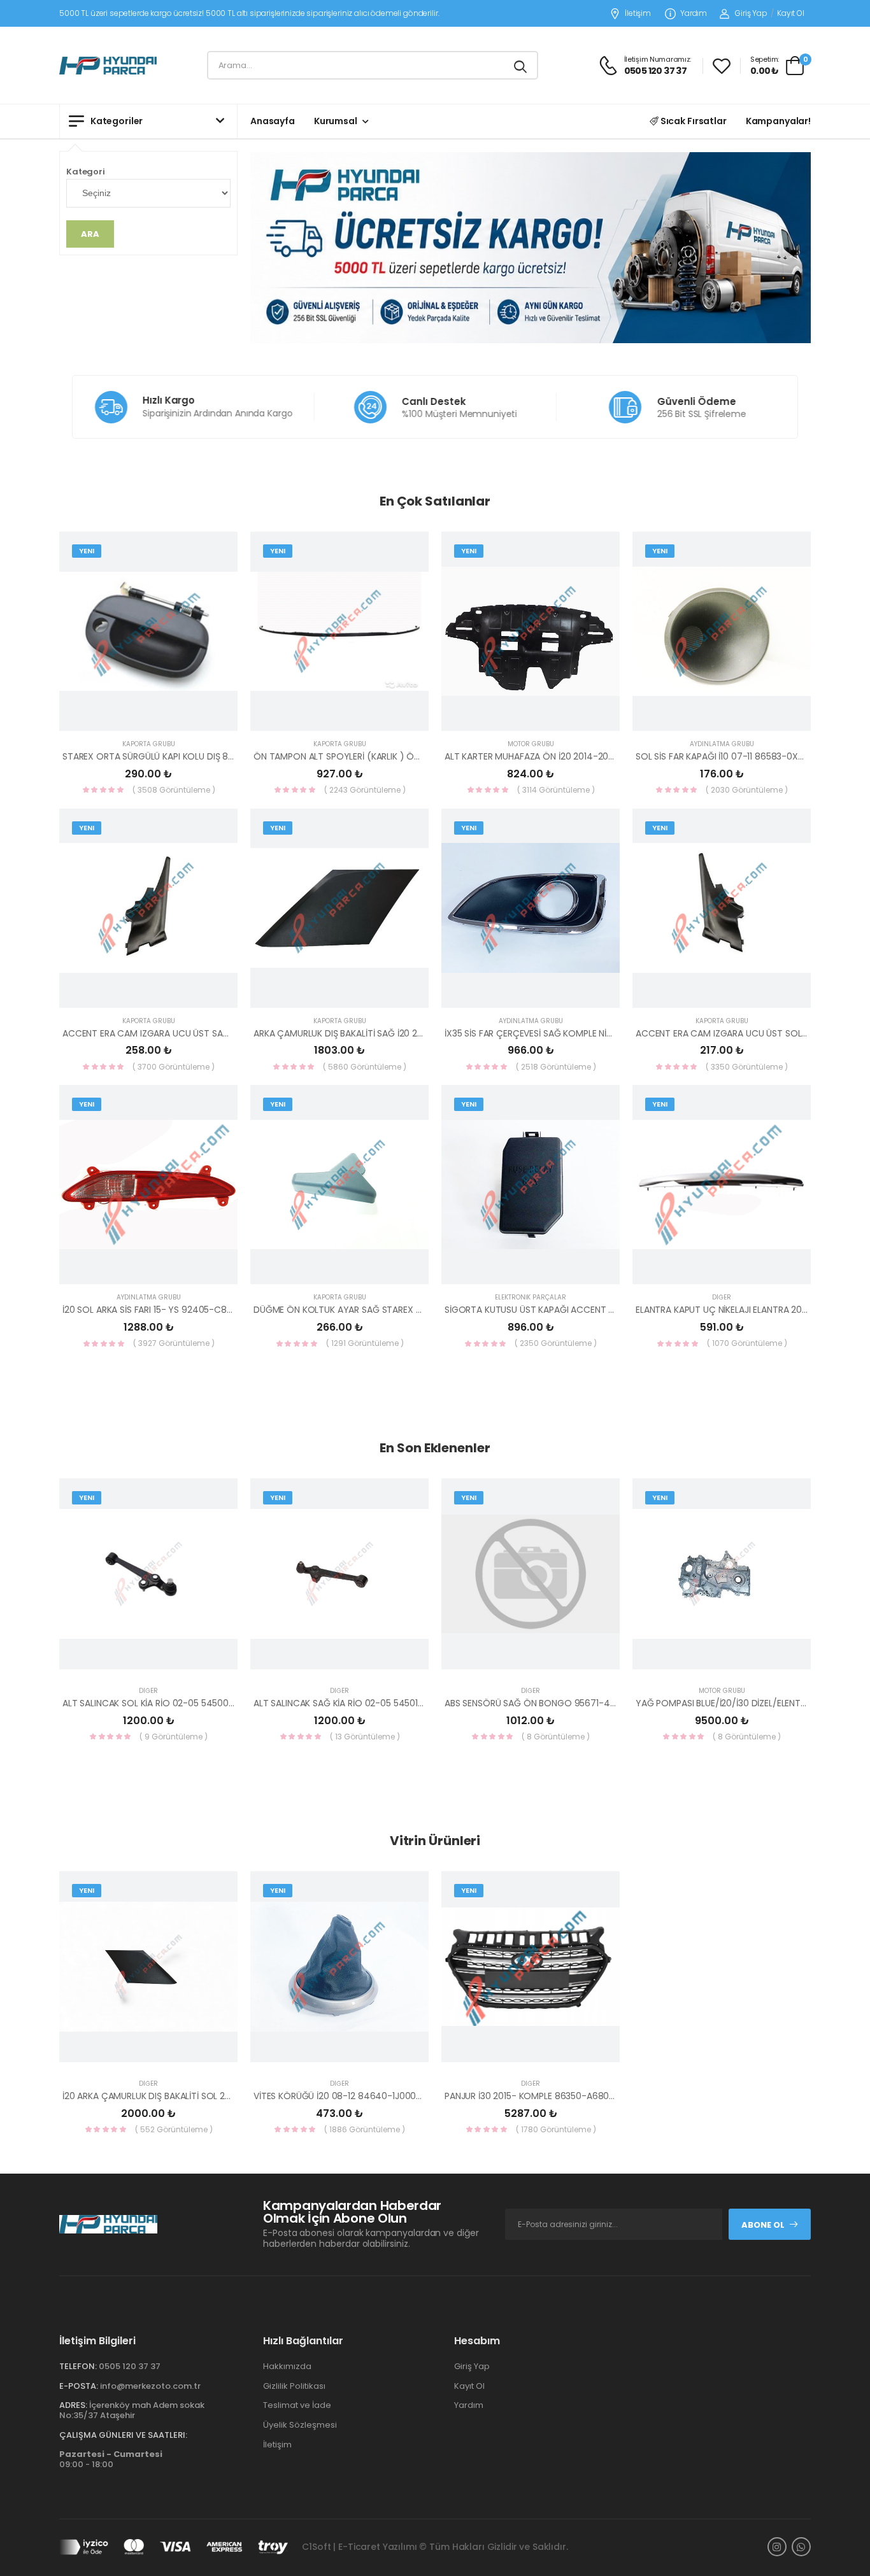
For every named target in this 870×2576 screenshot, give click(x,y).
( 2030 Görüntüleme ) (747, 790)
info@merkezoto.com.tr (150, 2386)
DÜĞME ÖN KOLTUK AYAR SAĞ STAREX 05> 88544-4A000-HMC (388, 1310)
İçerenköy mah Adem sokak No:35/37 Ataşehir (132, 2410)
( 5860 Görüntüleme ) (365, 1067)
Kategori (86, 172)
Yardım (694, 14)
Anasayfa (273, 121)
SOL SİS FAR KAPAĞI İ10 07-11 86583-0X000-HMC (738, 756)
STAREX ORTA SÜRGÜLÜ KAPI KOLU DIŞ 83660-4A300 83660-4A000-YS (213, 756)
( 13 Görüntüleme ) (365, 1737)
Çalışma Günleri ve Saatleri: (123, 2435)
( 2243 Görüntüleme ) (365, 790)
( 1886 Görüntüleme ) (365, 2129)
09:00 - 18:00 (111, 2459)
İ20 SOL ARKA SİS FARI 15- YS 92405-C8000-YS (161, 1310)
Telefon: (78, 2366)
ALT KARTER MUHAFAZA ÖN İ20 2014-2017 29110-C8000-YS (567, 756)
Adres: (73, 2405)
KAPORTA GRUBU (149, 744)
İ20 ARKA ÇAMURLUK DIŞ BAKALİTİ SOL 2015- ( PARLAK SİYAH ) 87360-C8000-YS (229, 2096)
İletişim (638, 14)
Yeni (87, 551)
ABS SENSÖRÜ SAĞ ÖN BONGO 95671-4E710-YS (544, 1703)
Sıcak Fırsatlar (693, 121)
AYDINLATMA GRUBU (722, 744)
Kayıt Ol (791, 13)
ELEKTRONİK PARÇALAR (531, 1297)
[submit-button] (520, 65)
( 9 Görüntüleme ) (174, 1737)
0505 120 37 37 (130, 2366)
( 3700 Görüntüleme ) (174, 1067)
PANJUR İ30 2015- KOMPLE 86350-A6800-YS (538, 2096)
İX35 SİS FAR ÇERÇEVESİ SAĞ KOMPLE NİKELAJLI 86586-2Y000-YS (579, 1033)
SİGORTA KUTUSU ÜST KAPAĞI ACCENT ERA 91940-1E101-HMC (572, 1310)
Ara (90, 234)
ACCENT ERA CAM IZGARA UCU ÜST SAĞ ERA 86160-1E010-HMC (194, 1033)
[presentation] (801, 1617)
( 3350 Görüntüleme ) (747, 1067)
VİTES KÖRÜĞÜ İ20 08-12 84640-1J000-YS (343, 2096)
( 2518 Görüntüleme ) (556, 1067)
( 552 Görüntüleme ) (174, 2129)
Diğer (722, 1297)
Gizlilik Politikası (294, 2386)
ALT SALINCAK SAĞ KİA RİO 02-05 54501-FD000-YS (360, 1703)
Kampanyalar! (778, 121)
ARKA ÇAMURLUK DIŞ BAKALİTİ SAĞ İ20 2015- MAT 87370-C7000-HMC (400, 1033)
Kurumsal (336, 121)
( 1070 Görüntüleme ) (747, 1343)
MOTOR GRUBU (531, 744)
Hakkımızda (287, 2366)
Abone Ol (763, 2225)
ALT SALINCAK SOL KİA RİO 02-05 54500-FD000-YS (170, 1703)
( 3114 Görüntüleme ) (556, 790)
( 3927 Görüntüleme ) (174, 1343)
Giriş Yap (751, 13)
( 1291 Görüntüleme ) (365, 1343)
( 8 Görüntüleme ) (556, 1737)
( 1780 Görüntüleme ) (556, 2129)
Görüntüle (148, 716)
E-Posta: (79, 2386)
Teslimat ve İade (297, 2405)
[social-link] (777, 2547)
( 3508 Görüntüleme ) (174, 790)
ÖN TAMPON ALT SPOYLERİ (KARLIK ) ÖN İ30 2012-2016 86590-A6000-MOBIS (414, 756)
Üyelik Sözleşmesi (300, 2425)
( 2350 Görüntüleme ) (556, 1343)
